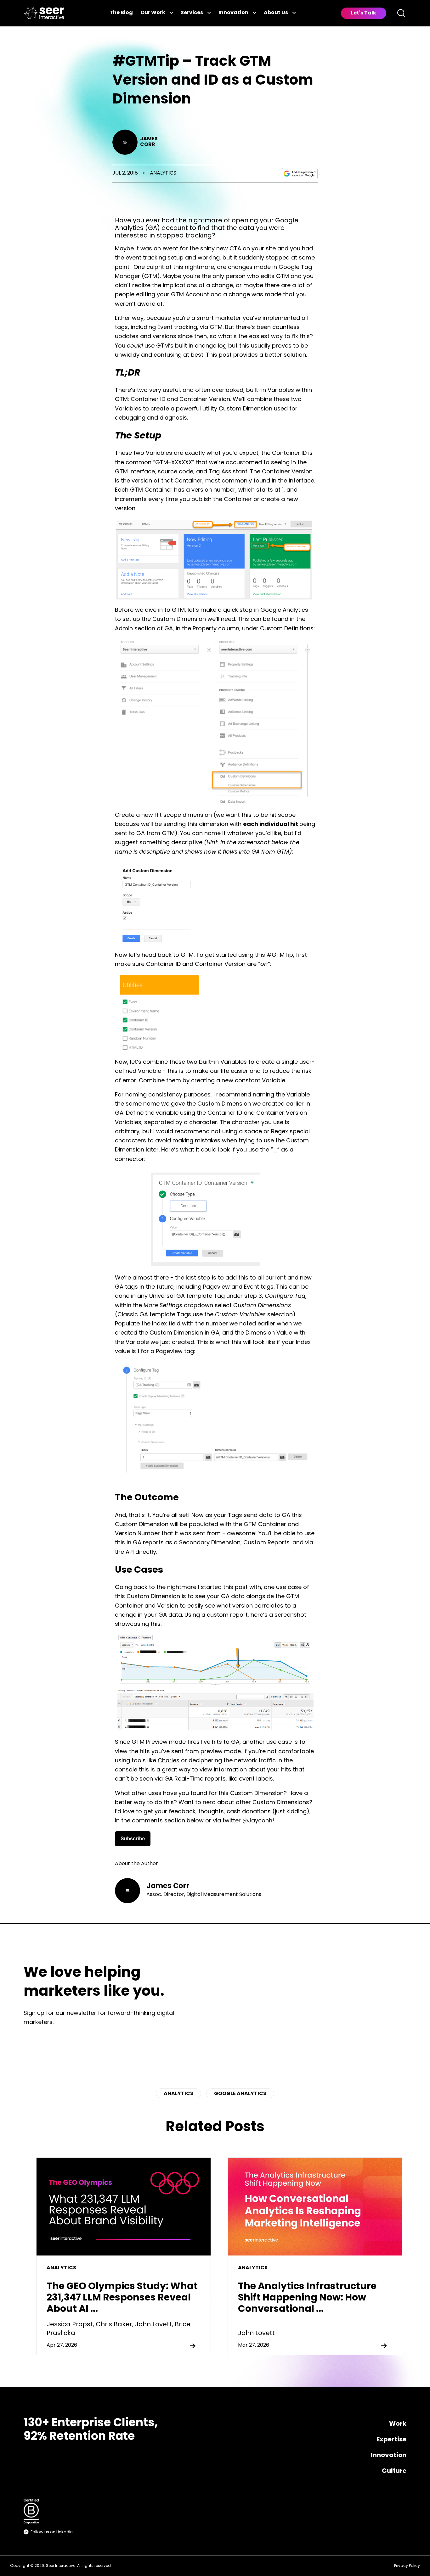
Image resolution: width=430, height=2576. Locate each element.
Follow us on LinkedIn (52, 2532)
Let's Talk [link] (364, 13)
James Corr (149, 142)
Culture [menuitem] (394, 2471)
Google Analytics (240, 2094)
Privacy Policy (407, 2566)
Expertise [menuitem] (391, 2440)
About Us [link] (276, 13)
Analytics (163, 173)
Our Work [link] (153, 13)
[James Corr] (125, 142)
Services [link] (192, 13)
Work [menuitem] (398, 2424)
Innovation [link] (233, 13)
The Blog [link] (121, 13)
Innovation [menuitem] (389, 2456)
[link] (44, 13)
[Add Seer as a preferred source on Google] (300, 174)
